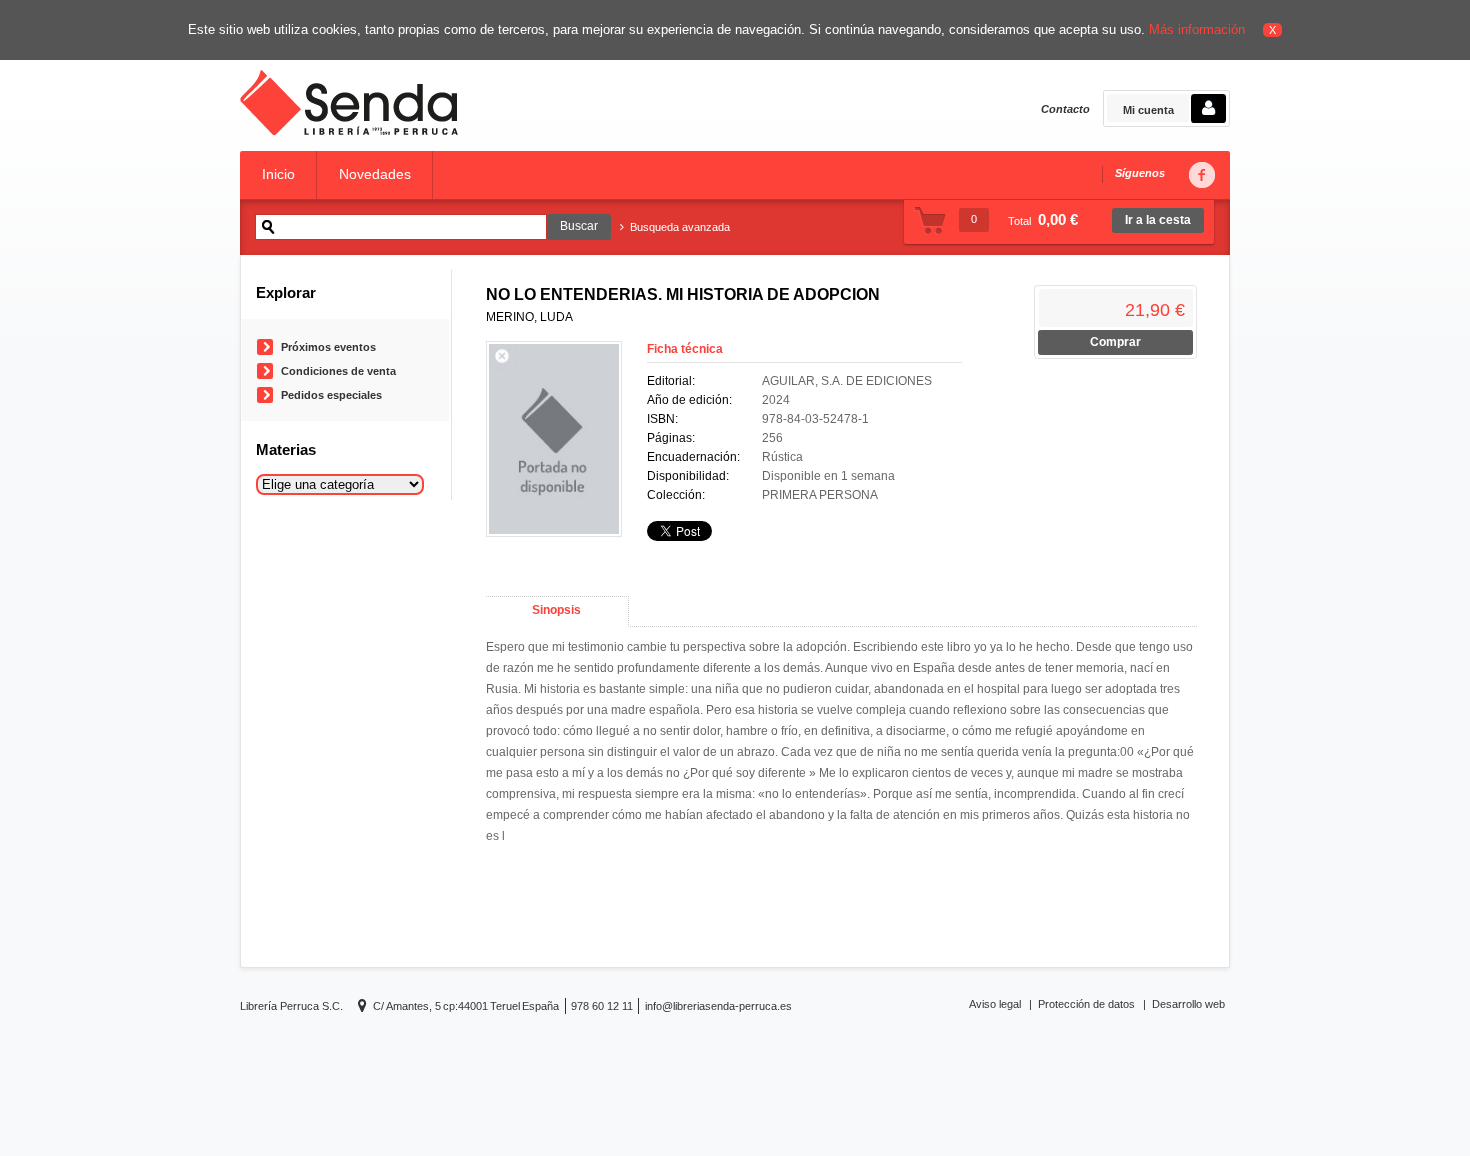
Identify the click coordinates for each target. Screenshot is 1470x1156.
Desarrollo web (1188, 1004)
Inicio (278, 174)
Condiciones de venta (338, 371)
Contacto (1065, 109)
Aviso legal (995, 1004)
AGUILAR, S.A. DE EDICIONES (847, 381)
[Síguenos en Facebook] (1201, 175)
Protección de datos (1086, 1004)
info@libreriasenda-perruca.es (718, 1006)
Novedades (375, 174)
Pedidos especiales (331, 395)
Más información (1197, 29)
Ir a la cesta (1158, 220)
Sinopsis (556, 610)
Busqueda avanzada (680, 227)
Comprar (1115, 342)
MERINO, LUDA (529, 317)
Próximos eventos (328, 347)
